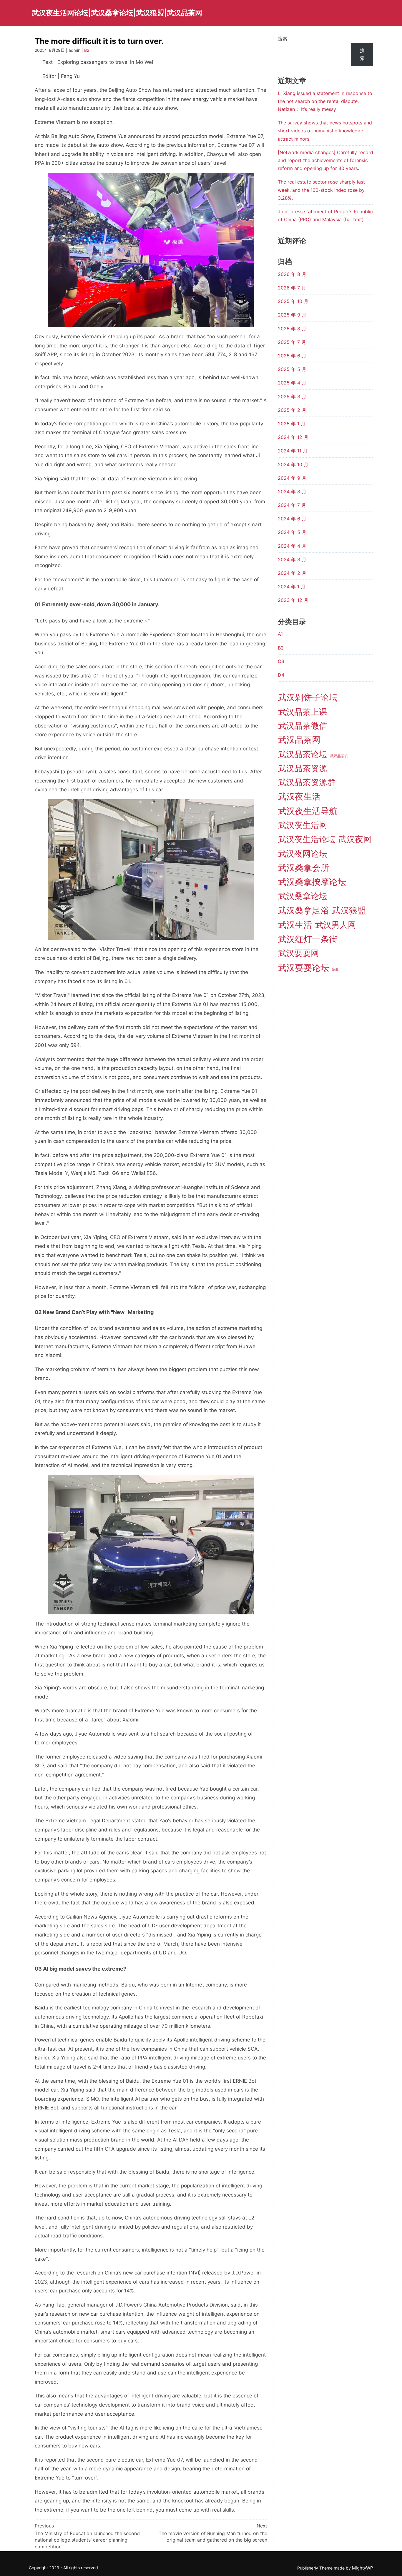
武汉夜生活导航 (308, 811)
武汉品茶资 (339, 756)
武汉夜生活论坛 (307, 839)
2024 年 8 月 (292, 492)
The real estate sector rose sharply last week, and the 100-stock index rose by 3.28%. (321, 190)
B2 (87, 50)
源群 (335, 970)
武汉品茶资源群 (307, 782)
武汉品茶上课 (303, 712)
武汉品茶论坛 (303, 754)
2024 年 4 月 (292, 546)
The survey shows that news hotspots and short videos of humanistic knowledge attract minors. (325, 131)
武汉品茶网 (299, 740)
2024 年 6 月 (292, 519)
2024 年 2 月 (292, 573)
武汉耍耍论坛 (303, 968)
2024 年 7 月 (292, 505)
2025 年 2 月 (292, 410)
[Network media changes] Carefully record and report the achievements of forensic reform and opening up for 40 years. (325, 160)
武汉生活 (295, 925)
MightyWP (363, 2568)
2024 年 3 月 (292, 560)
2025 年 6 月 (292, 356)
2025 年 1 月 (292, 424)
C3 (281, 661)
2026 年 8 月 (292, 274)
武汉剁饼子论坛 (308, 697)
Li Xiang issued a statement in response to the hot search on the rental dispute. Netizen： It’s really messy (325, 101)
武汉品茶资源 (303, 768)
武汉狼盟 (349, 910)
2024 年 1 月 (292, 587)
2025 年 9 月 (292, 315)
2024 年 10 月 (293, 464)
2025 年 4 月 (292, 383)
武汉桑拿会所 (303, 868)
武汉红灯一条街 (308, 939)
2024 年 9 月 (292, 478)
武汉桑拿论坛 (303, 896)
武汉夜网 (355, 839)
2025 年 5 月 (292, 369)
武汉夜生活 (299, 796)
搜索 (283, 39)
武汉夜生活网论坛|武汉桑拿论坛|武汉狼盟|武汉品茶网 (117, 13)
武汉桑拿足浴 (303, 910)
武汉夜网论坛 (303, 854)
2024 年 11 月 (293, 451)
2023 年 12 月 (293, 600)
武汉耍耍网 (298, 953)
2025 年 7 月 (292, 342)
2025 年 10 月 (293, 301)
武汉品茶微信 (303, 726)
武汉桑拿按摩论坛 (312, 882)
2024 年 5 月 (292, 532)
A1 (280, 634)
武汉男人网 (335, 925)
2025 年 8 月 (292, 329)
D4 (281, 675)
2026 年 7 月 (292, 288)
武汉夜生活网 (303, 825)
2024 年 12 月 (293, 437)
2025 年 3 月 (292, 397)
